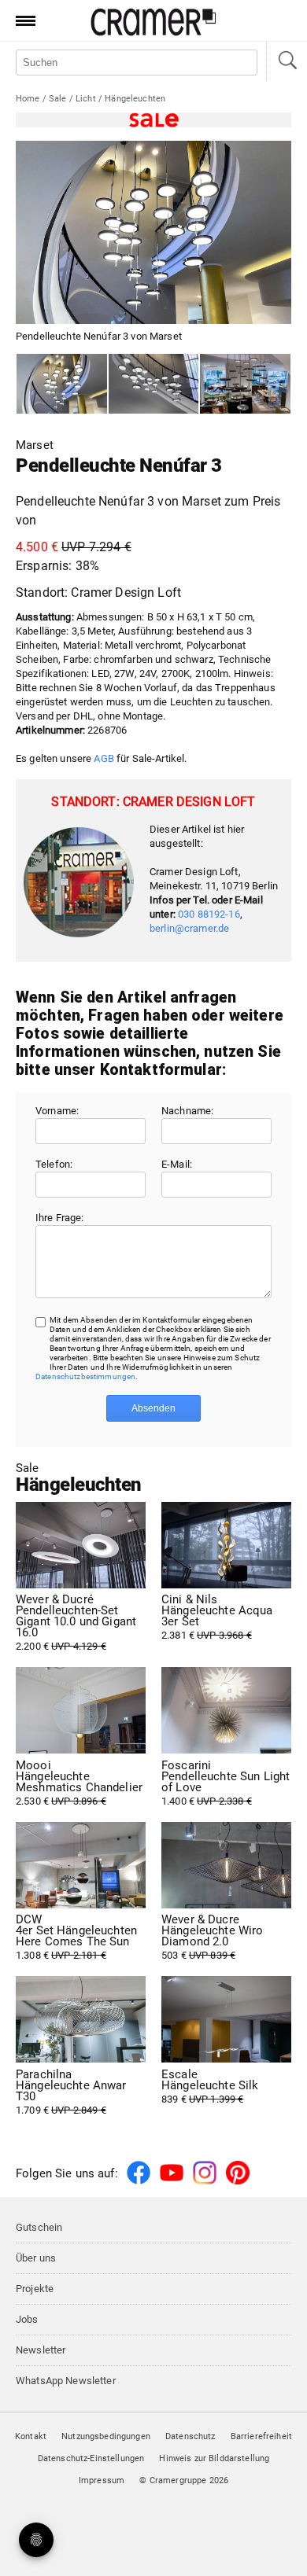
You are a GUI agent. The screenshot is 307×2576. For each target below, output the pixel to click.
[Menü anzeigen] (20, 20)
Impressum (102, 2480)
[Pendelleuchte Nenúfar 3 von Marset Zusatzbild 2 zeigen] (245, 384)
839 (210, 2087)
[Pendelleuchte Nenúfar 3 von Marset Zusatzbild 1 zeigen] (154, 384)
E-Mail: (177, 1164)
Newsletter (41, 2350)
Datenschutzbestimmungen (85, 1376)
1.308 (76, 1938)
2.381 (217, 1617)
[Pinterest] (238, 2182)
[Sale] (153, 120)
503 (212, 1938)
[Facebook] (139, 2182)
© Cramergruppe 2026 (184, 2480)
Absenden (153, 1408)
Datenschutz (190, 2436)
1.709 (71, 2092)
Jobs (27, 2319)
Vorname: (57, 1111)
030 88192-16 (209, 914)
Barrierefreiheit (261, 2436)
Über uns (36, 2258)
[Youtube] (172, 2182)
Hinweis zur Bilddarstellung (214, 2458)
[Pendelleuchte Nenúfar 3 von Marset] (62, 384)
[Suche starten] (287, 62)
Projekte (35, 2289)
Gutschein (39, 2227)
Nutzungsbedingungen (106, 2436)
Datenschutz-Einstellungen (91, 2458)
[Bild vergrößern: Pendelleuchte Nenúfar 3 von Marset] (153, 232)
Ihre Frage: (60, 1218)
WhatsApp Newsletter (66, 2381)
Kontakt (31, 2436)
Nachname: (187, 1111)
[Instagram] (205, 2182)
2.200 (76, 1623)
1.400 (226, 1783)
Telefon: (54, 1164)
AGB (104, 758)
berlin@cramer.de (189, 928)
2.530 (79, 1783)
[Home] (153, 33)
